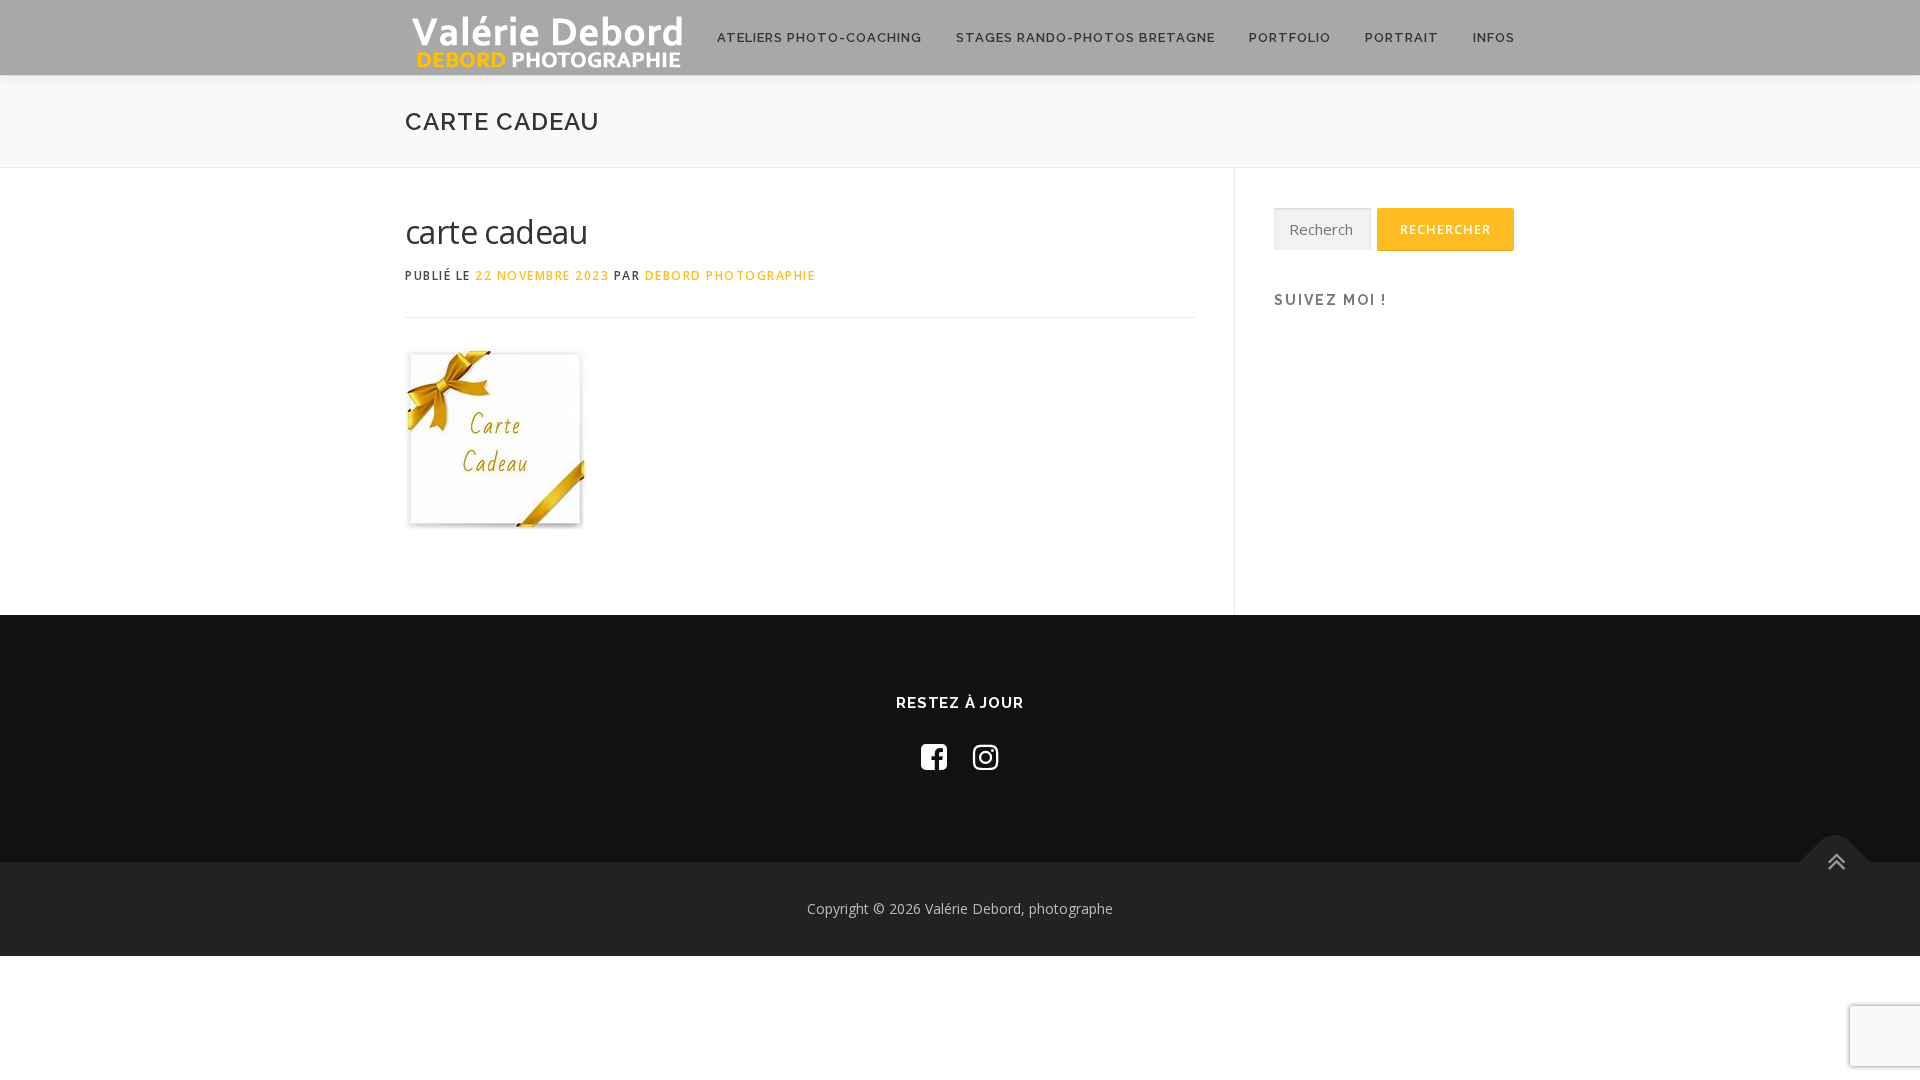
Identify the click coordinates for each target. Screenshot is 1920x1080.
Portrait (1402, 37)
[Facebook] (934, 756)
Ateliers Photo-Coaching (819, 37)
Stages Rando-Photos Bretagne (1085, 37)
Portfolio (1290, 37)
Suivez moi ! (1330, 300)
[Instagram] (986, 756)
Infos (1494, 37)
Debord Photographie (730, 275)
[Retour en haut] (1835, 862)
